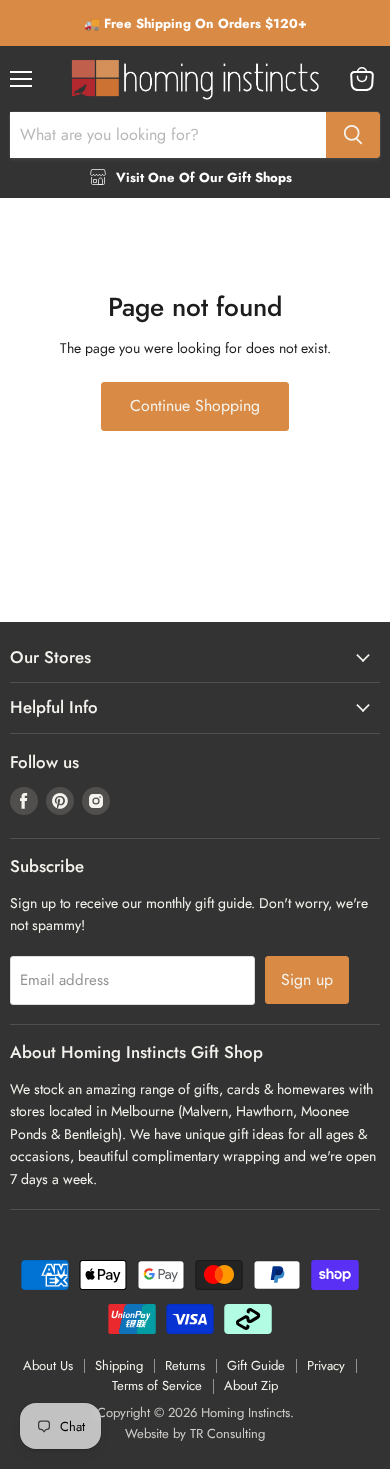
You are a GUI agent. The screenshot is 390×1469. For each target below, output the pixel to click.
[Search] (353, 135)
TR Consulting (227, 1433)
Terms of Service (157, 1385)
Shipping (119, 1365)
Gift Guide (256, 1365)
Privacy (326, 1365)
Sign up (307, 979)
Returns (185, 1365)
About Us (48, 1365)
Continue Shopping (195, 405)
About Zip (251, 1385)
